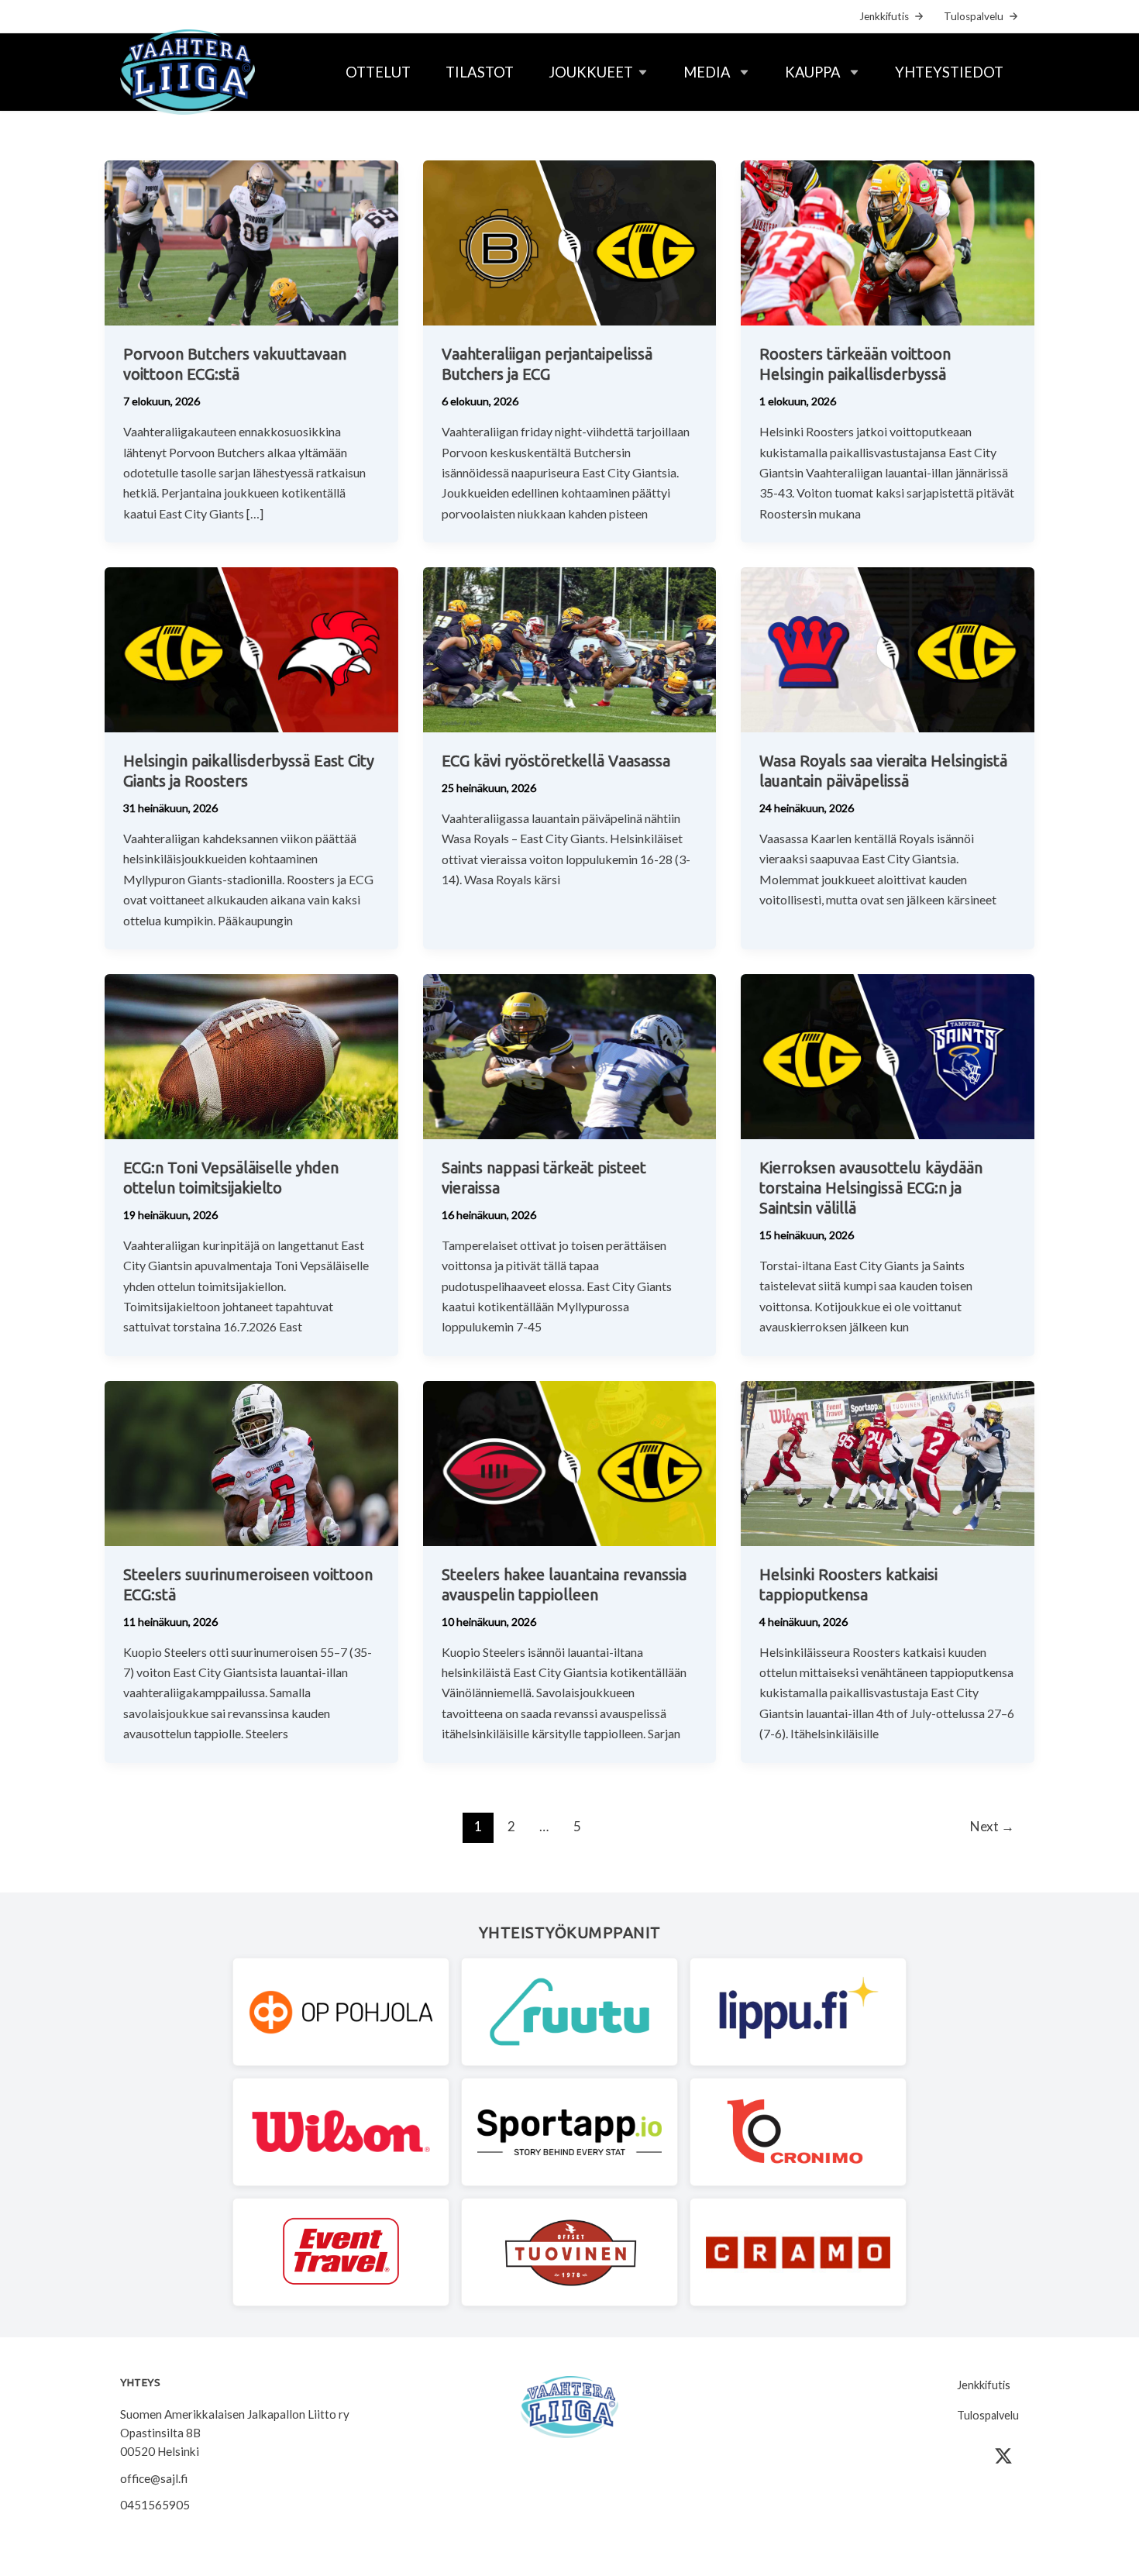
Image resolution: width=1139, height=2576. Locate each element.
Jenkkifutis (884, 16)
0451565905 (155, 2505)
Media (707, 72)
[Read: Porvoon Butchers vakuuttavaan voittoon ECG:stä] (251, 241)
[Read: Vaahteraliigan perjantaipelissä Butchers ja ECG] (570, 241)
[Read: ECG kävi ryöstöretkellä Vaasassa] (570, 648)
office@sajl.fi (154, 2478)
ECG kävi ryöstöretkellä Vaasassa (556, 761)
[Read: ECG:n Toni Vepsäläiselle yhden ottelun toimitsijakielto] (251, 1055)
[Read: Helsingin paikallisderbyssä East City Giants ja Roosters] (251, 648)
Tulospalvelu (974, 16)
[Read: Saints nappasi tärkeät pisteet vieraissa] (570, 1055)
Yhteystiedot (949, 72)
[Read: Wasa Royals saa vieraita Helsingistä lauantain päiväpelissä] (888, 648)
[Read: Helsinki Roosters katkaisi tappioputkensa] (888, 1461)
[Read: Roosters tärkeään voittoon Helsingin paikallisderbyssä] (888, 241)
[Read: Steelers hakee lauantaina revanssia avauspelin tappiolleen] (570, 1461)
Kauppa (813, 72)
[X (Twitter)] (1003, 2456)
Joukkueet (591, 72)
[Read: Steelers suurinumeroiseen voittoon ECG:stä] (251, 1461)
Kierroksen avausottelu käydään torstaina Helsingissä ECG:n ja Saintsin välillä (871, 1188)
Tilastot (480, 72)
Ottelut (378, 72)
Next (992, 1826)
